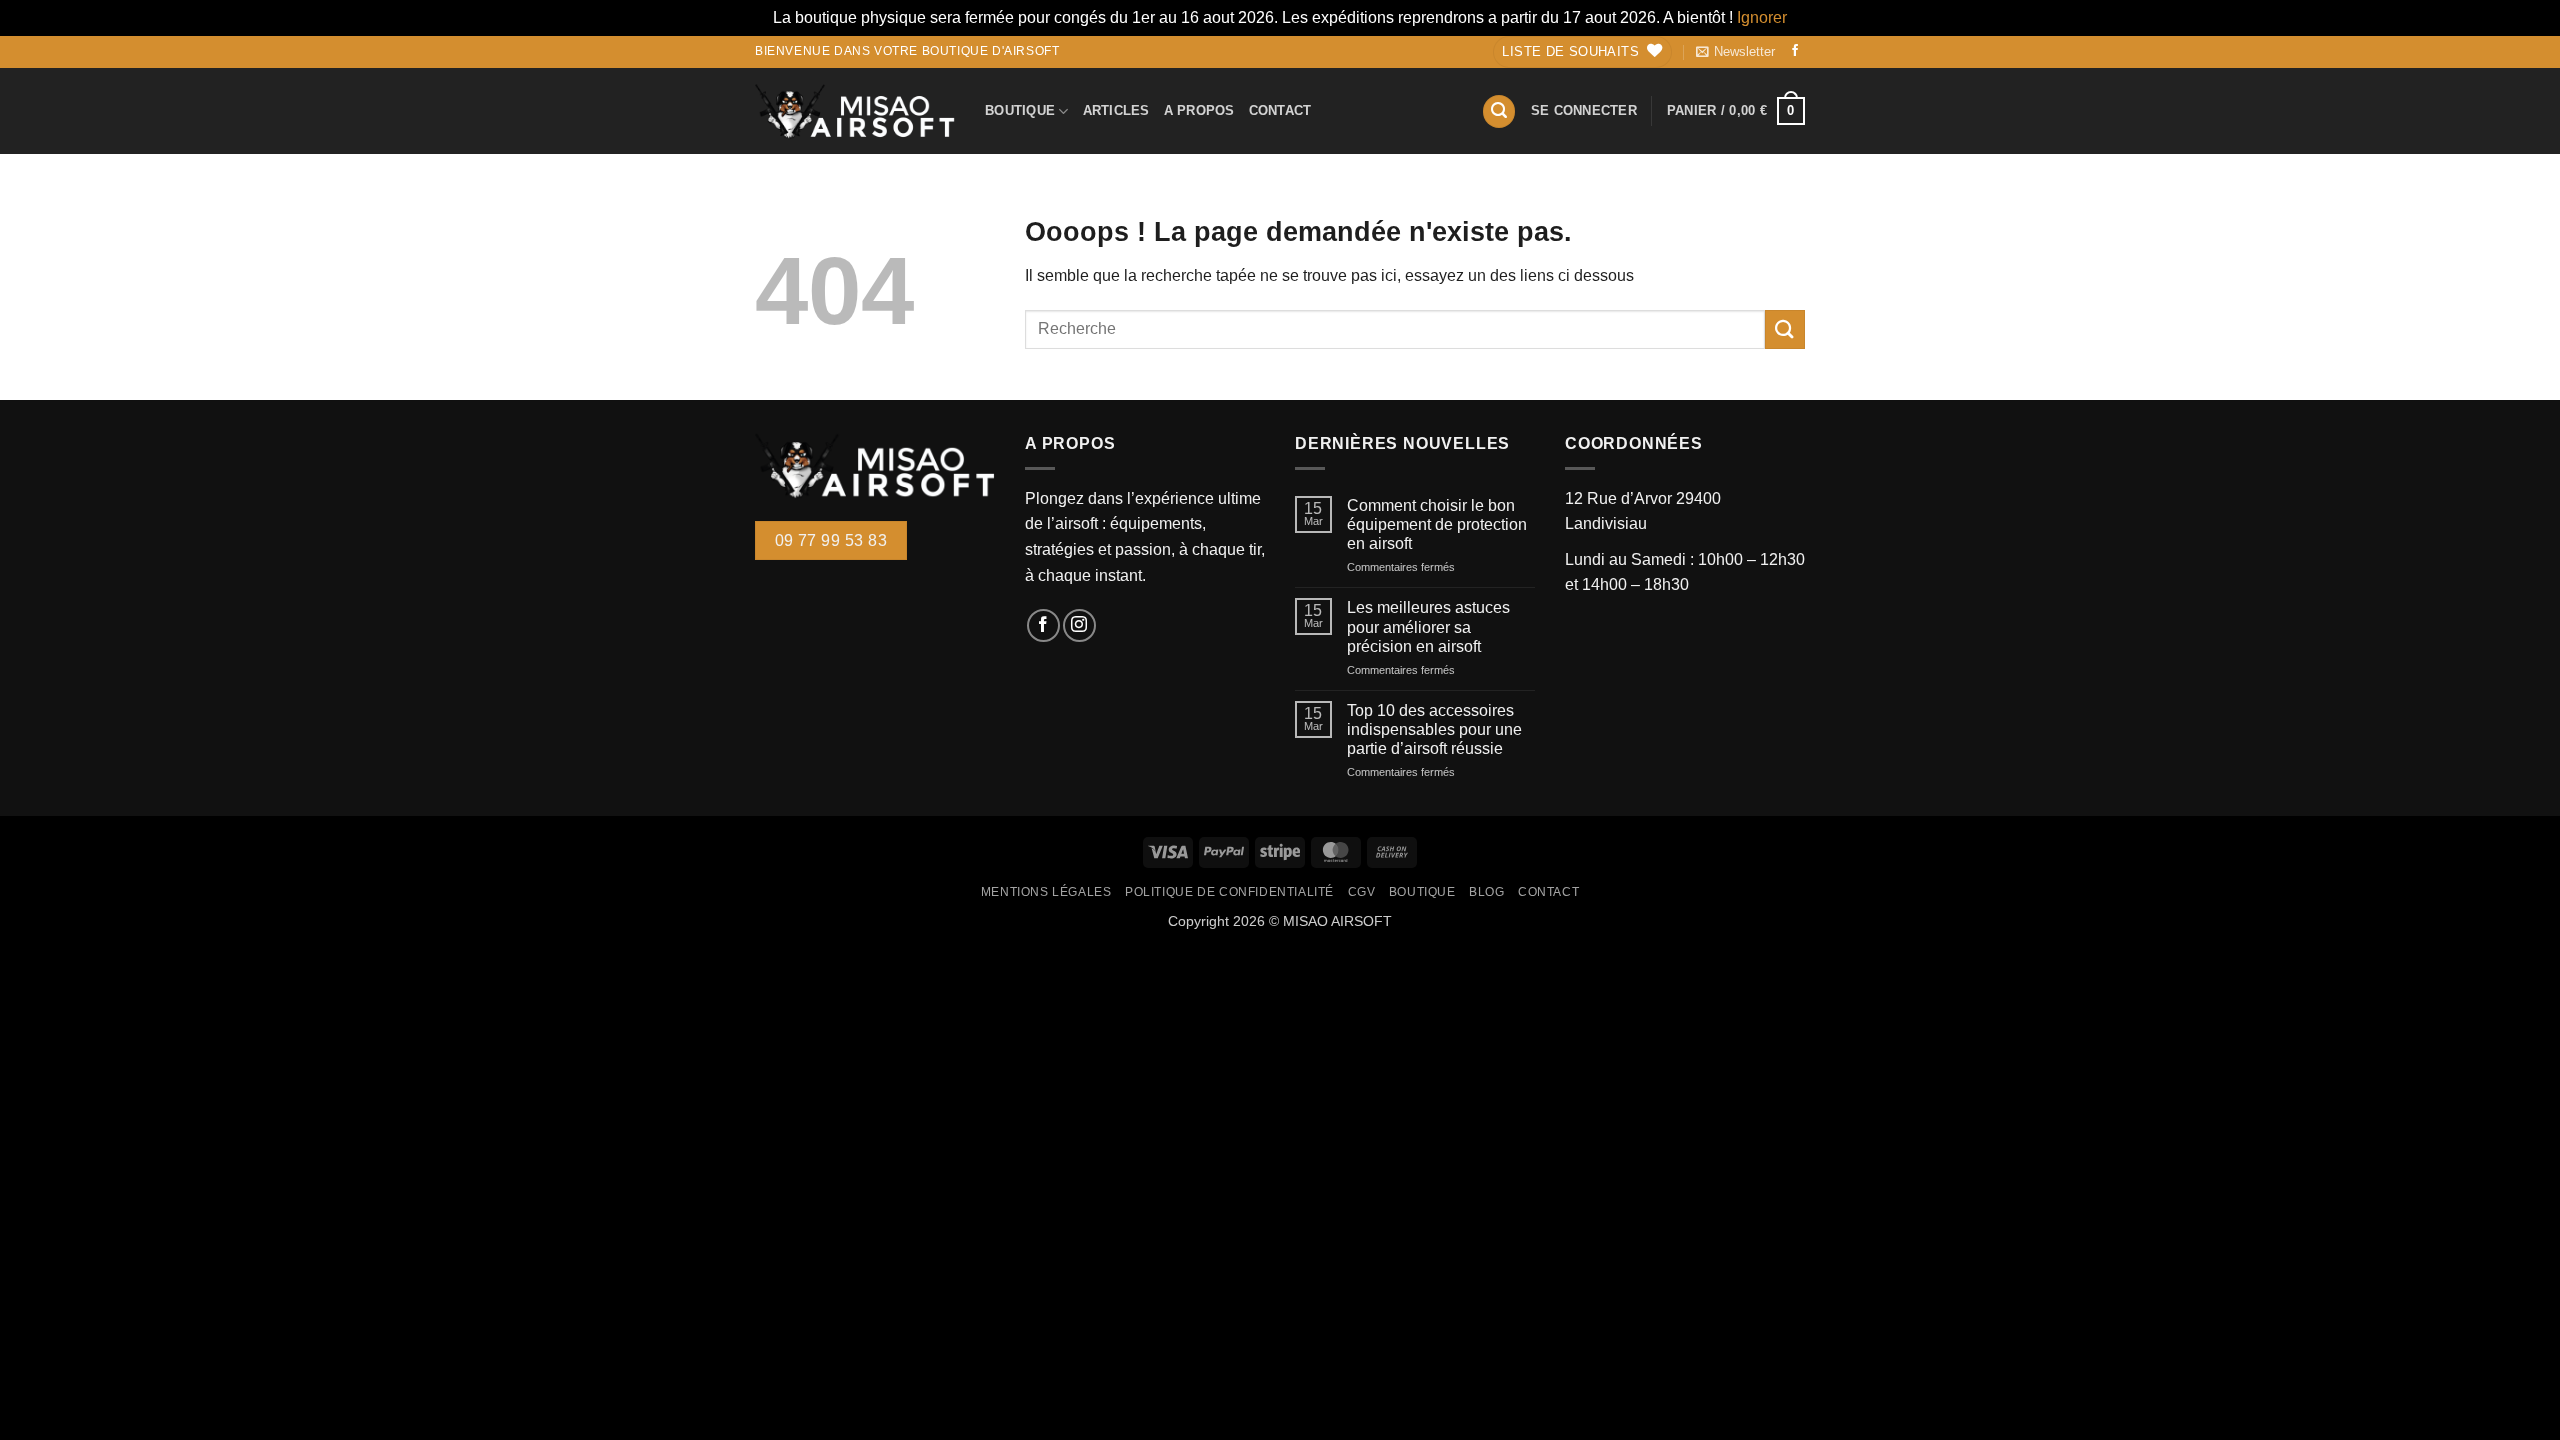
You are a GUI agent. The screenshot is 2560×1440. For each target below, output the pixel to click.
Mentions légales (1046, 892)
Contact (1280, 110)
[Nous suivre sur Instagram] (1079, 625)
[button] (1735, 52)
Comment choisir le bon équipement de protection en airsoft (1437, 524)
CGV (1362, 892)
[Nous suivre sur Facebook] (1795, 51)
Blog (1486, 892)
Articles (1116, 110)
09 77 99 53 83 (831, 540)
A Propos (1199, 110)
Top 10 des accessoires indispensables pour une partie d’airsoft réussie (1434, 729)
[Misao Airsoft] (855, 111)
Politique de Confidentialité (1229, 892)
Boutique (1020, 110)
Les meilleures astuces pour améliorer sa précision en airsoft (1428, 626)
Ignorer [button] (1762, 17)
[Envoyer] (1785, 329)
